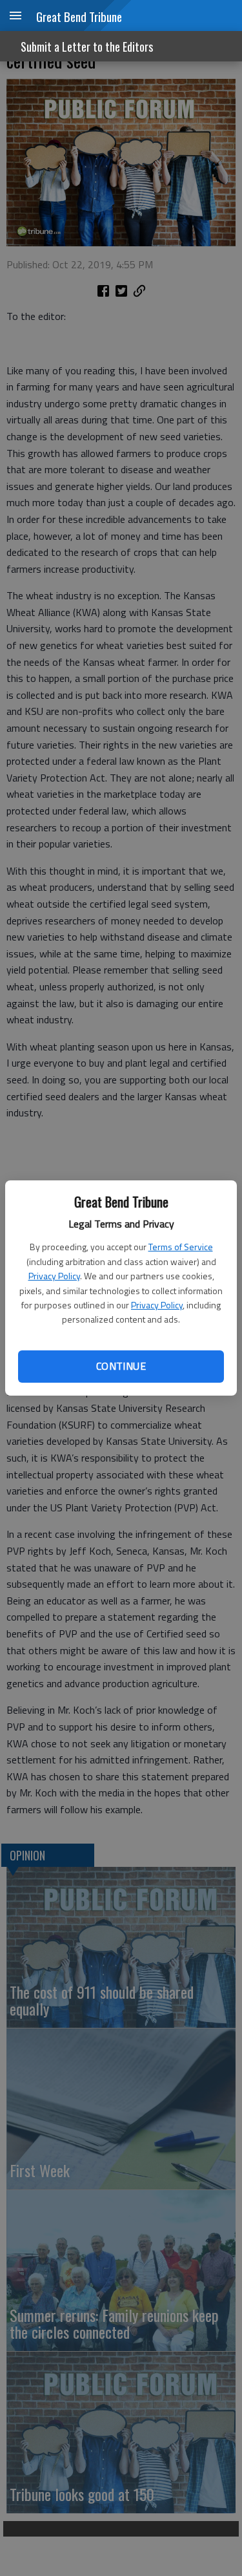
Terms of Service (181, 1247)
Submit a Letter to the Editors (87, 47)
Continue (121, 1366)
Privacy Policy (54, 1276)
